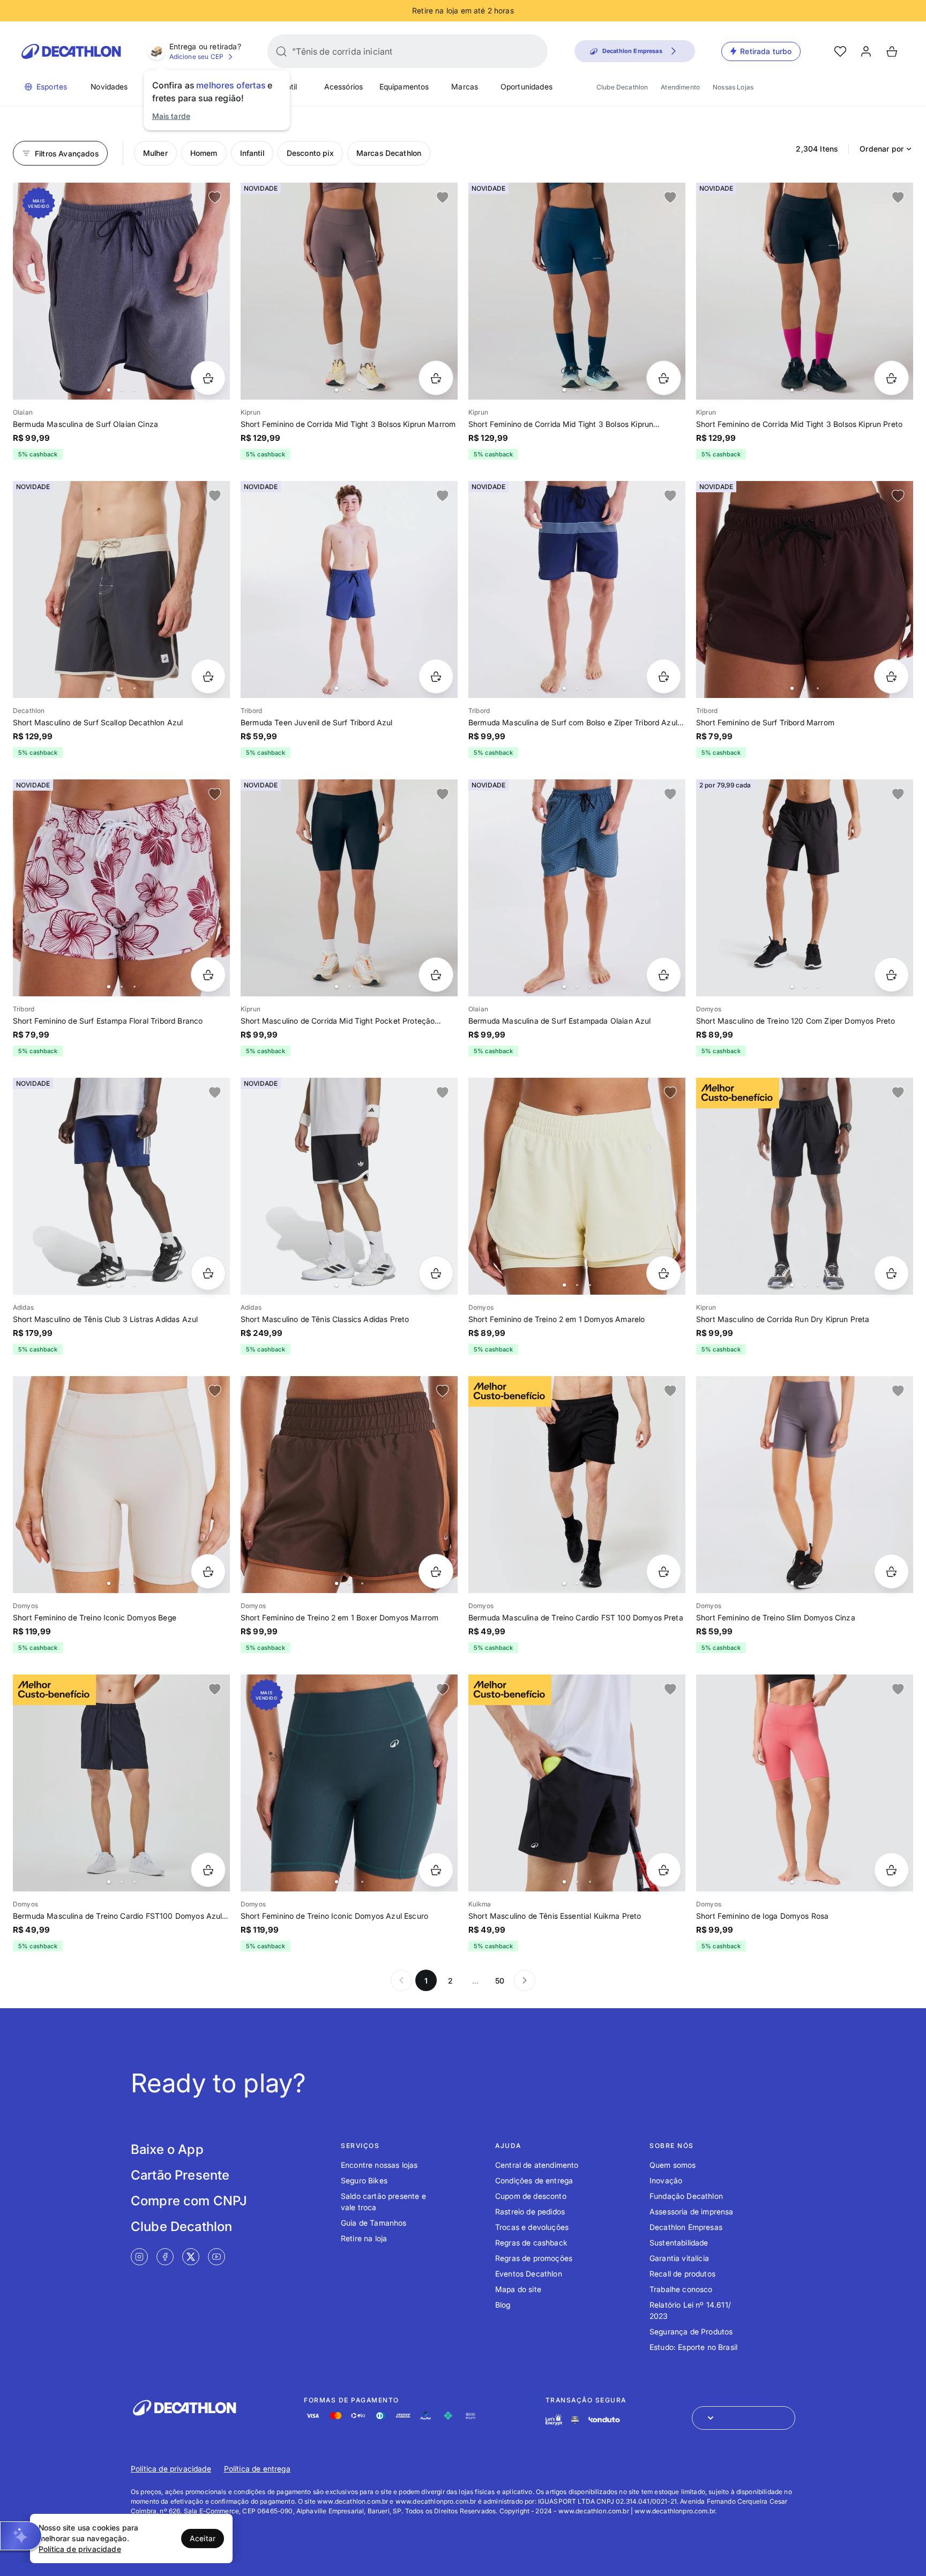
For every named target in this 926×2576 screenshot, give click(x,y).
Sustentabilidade (679, 2243)
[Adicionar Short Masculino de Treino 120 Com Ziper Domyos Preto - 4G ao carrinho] (891, 975)
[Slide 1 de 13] (349, 291)
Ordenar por (882, 149)
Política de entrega (257, 2469)
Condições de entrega (534, 2180)
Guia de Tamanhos (374, 2223)
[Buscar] (281, 51)
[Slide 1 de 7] (121, 589)
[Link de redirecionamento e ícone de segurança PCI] (575, 2420)
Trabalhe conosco (681, 2289)
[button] (21, 2536)
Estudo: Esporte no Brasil (693, 2347)
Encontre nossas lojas (379, 2165)
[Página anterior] (401, 1980)
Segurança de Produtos (691, 2331)
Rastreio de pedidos (530, 2211)
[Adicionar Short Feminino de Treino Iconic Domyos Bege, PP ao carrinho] (208, 1571)
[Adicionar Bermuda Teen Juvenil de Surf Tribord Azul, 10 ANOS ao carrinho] (436, 676)
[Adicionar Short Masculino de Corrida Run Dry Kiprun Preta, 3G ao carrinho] (891, 1273)
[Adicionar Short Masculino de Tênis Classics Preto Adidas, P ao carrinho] (436, 1273)
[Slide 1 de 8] (121, 888)
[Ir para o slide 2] (122, 390)
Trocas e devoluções (532, 2227)
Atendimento (680, 87)
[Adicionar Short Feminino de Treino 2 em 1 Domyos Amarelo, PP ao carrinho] (664, 1273)
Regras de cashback (531, 2243)
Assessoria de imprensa (692, 2211)
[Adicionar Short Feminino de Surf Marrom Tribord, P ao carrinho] (891, 676)
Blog (503, 2305)
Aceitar (203, 2538)
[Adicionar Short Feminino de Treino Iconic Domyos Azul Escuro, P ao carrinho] (436, 1870)
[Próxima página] (525, 1980)
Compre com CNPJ (189, 2201)
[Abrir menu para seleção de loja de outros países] (744, 2418)
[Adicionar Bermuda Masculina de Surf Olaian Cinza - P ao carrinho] (208, 378)
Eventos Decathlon (529, 2274)
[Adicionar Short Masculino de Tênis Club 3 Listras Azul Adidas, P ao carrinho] (208, 1273)
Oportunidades (527, 87)
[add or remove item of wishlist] (215, 198)
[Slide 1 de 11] (577, 589)
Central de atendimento (537, 2165)
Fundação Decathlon (686, 2196)
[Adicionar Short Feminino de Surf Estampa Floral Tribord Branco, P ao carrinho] (208, 975)
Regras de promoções (534, 2258)
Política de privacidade (171, 2469)
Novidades (109, 87)
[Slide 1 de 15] (805, 291)
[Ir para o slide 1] (109, 390)
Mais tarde (171, 116)
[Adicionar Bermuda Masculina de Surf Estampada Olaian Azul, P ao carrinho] (664, 975)
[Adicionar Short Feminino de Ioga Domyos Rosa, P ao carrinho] (891, 1870)
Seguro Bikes (364, 2180)
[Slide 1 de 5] (805, 589)
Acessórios (344, 87)
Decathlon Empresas (686, 2227)
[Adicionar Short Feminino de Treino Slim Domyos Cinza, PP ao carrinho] (891, 1571)
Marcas (465, 87)
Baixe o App (167, 2149)
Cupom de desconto (531, 2196)
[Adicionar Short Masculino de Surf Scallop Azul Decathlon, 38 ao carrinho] (208, 676)
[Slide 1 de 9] (349, 589)
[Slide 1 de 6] (121, 291)
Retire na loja (364, 2238)
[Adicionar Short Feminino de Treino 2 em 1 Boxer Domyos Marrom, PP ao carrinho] (436, 1571)
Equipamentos (404, 87)
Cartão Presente (180, 2175)
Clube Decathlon (622, 87)
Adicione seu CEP (197, 57)
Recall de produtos (682, 2274)
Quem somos (673, 2165)
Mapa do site (518, 2289)
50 (500, 1981)
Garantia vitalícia (679, 2258)
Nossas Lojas (733, 87)
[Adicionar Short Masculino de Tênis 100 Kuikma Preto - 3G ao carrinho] (664, 1870)
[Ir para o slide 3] (135, 390)
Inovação (666, 2180)
